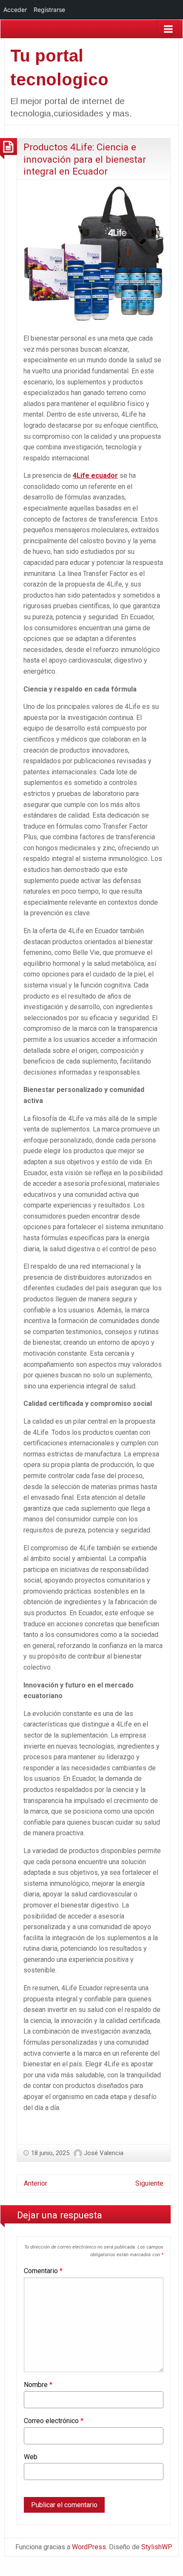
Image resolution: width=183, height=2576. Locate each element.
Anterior (36, 2183)
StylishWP (157, 2547)
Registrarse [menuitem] (49, 10)
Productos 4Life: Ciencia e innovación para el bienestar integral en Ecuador (85, 159)
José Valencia (104, 2153)
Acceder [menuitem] (15, 10)
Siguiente (149, 2183)
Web (31, 2457)
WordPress (89, 2547)
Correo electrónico (54, 2421)
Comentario (43, 2271)
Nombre (38, 2385)
